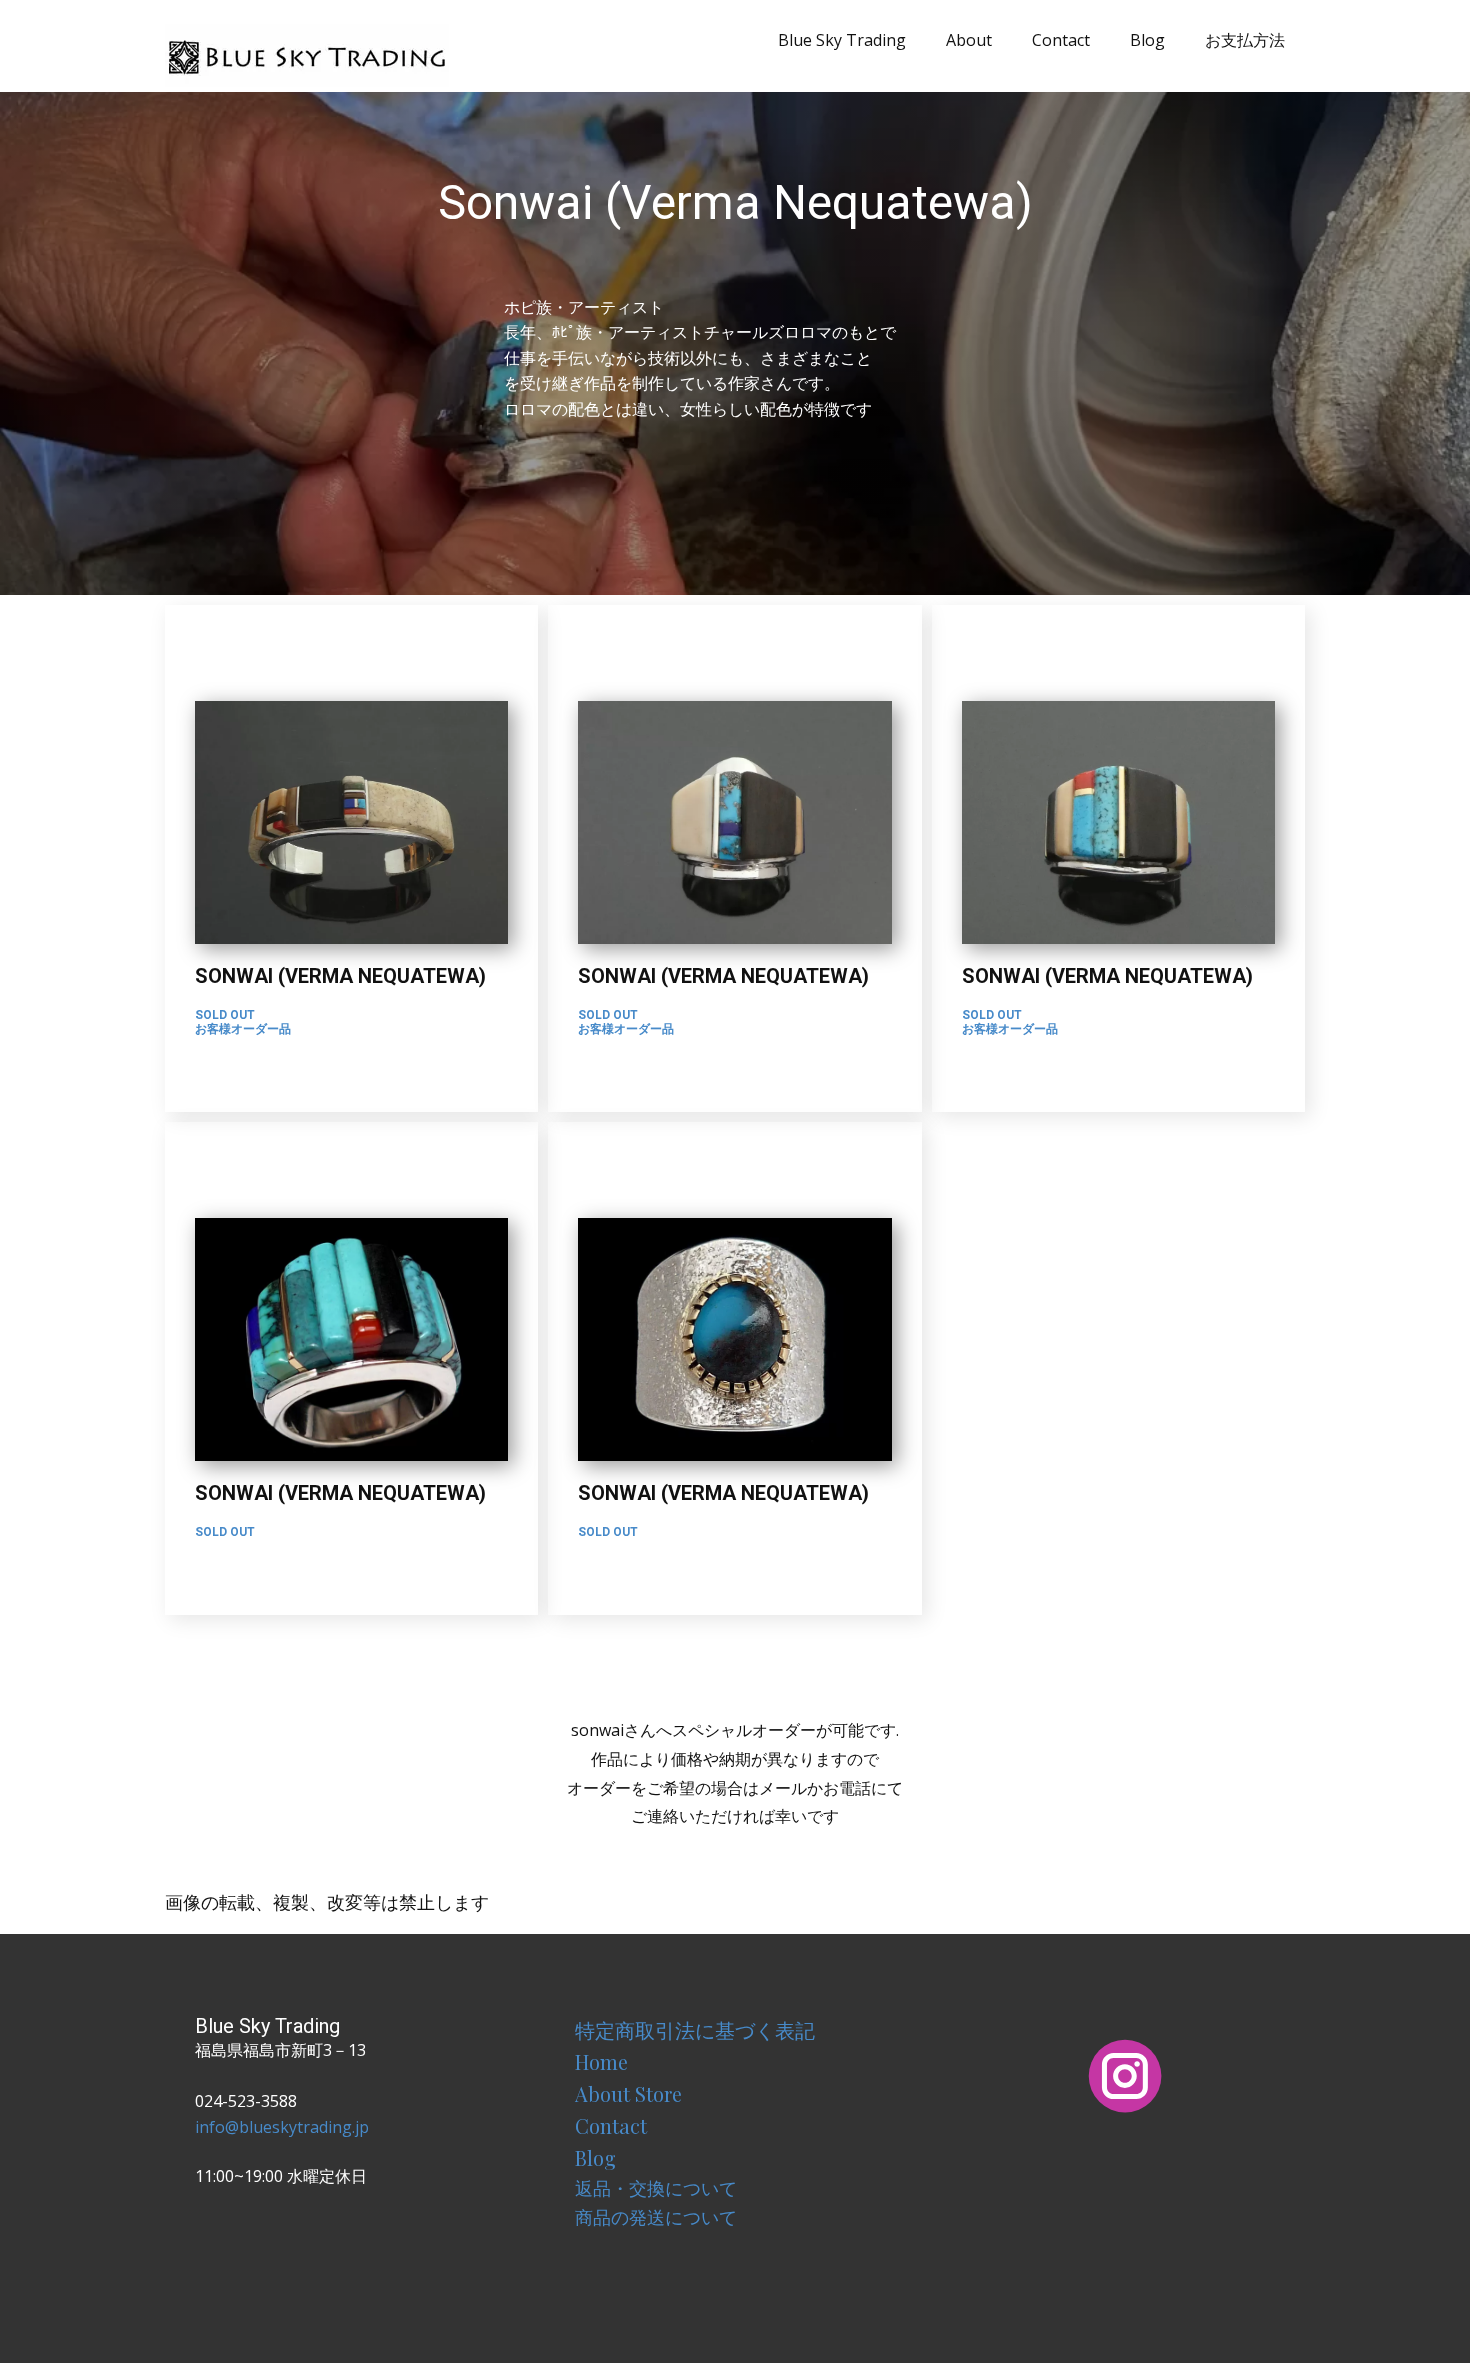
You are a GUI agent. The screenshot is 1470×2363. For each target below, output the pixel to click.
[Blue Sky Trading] (307, 55)
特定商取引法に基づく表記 (695, 2029)
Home (601, 2061)
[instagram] (1125, 2076)
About (969, 40)
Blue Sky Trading (842, 40)
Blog (1147, 40)
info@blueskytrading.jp (282, 2127)
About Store (628, 2093)
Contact (1061, 40)
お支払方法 (1245, 40)
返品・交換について (656, 2188)
